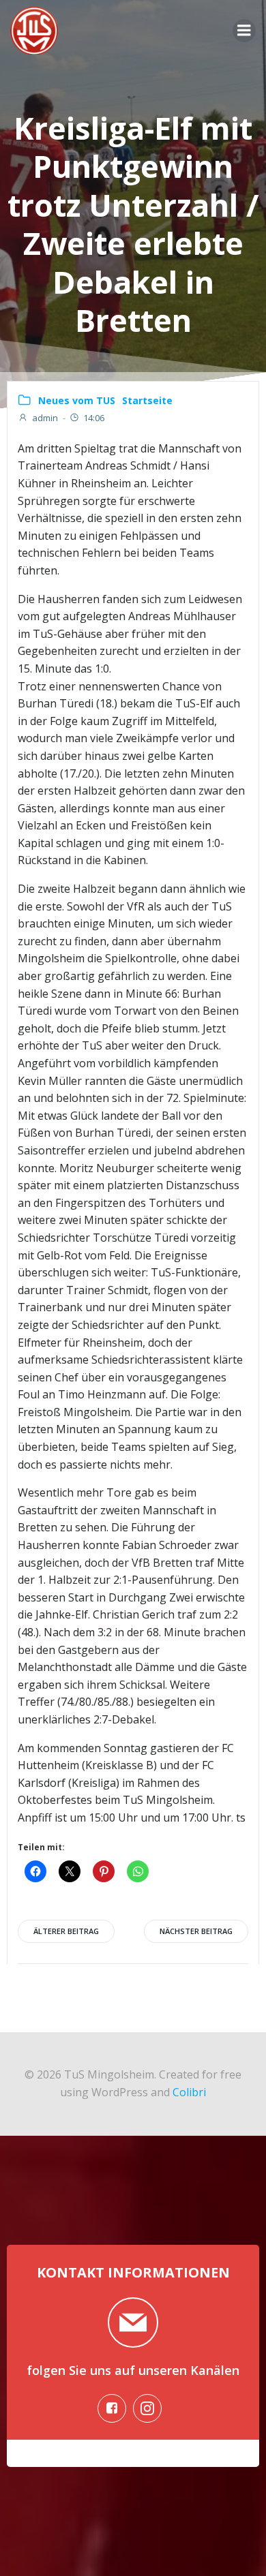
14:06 (94, 418)
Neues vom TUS (77, 400)
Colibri (189, 2092)
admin (45, 418)
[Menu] (244, 31)
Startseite (147, 400)
